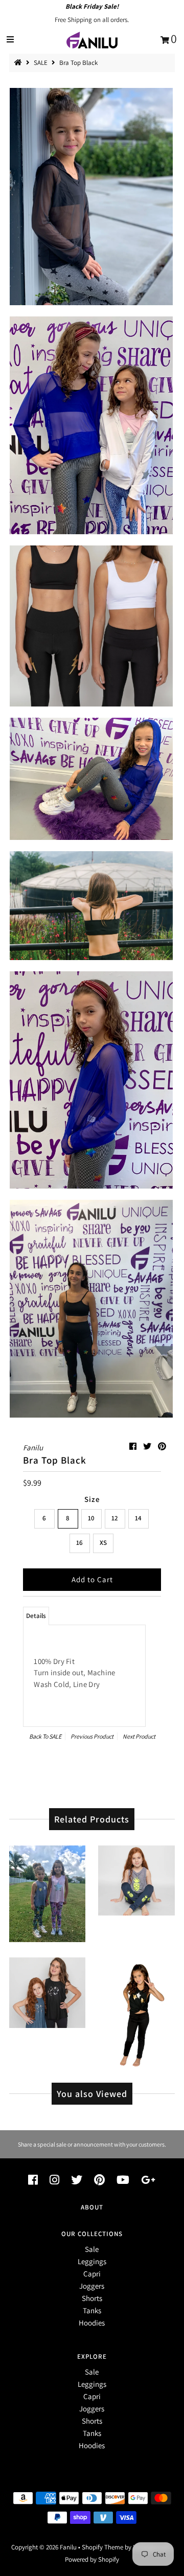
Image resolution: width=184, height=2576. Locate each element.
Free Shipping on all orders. (92, 20)
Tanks (92, 2310)
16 (79, 1543)
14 (138, 1518)
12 (115, 1518)
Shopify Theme (102, 2547)
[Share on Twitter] (148, 1446)
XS (103, 1543)
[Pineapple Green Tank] (136, 1878)
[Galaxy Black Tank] (48, 1990)
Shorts (92, 2298)
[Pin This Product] (162, 1446)
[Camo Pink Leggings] (48, 1891)
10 (91, 1518)
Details (36, 1616)
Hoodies (92, 2323)
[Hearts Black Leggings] (136, 2010)
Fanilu (69, 2547)
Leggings (92, 2261)
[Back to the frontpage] (19, 63)
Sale (92, 2249)
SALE (41, 63)
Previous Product (92, 1736)
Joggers (92, 2286)
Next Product (139, 1736)
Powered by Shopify (92, 2559)
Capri (92, 2274)
